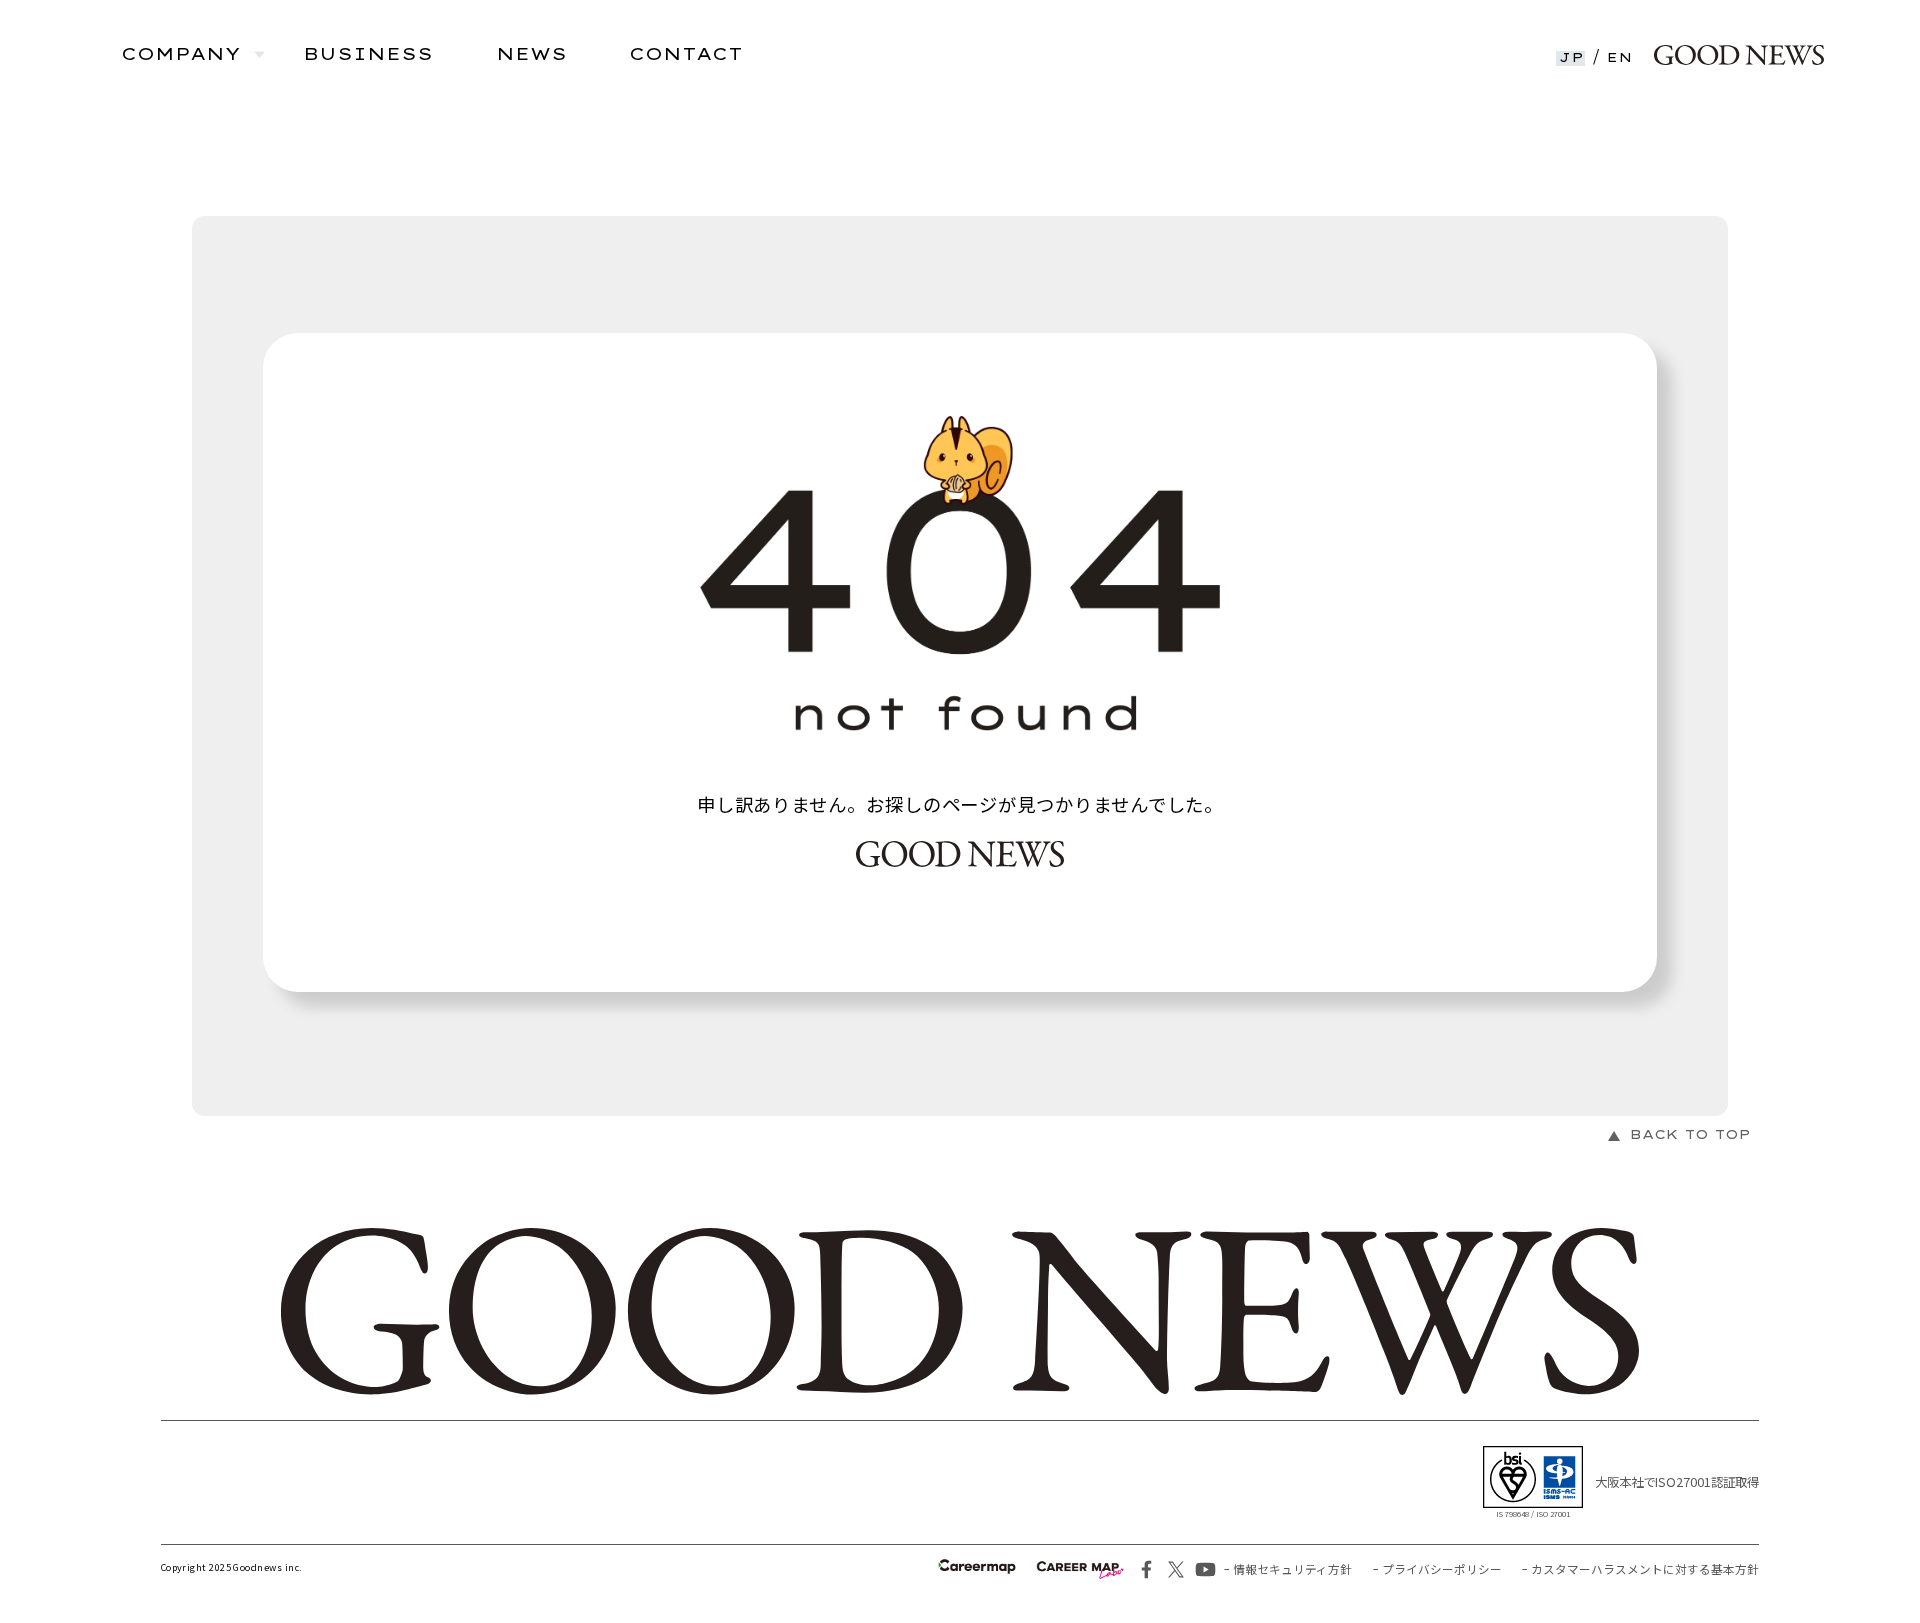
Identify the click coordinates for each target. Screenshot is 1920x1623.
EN (1620, 58)
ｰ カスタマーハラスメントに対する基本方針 (1640, 1568)
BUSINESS (368, 54)
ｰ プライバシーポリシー (1437, 1568)
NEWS (531, 54)
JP (1572, 58)
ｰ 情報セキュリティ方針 (1288, 1568)
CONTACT (686, 54)
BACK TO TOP (1690, 1134)
